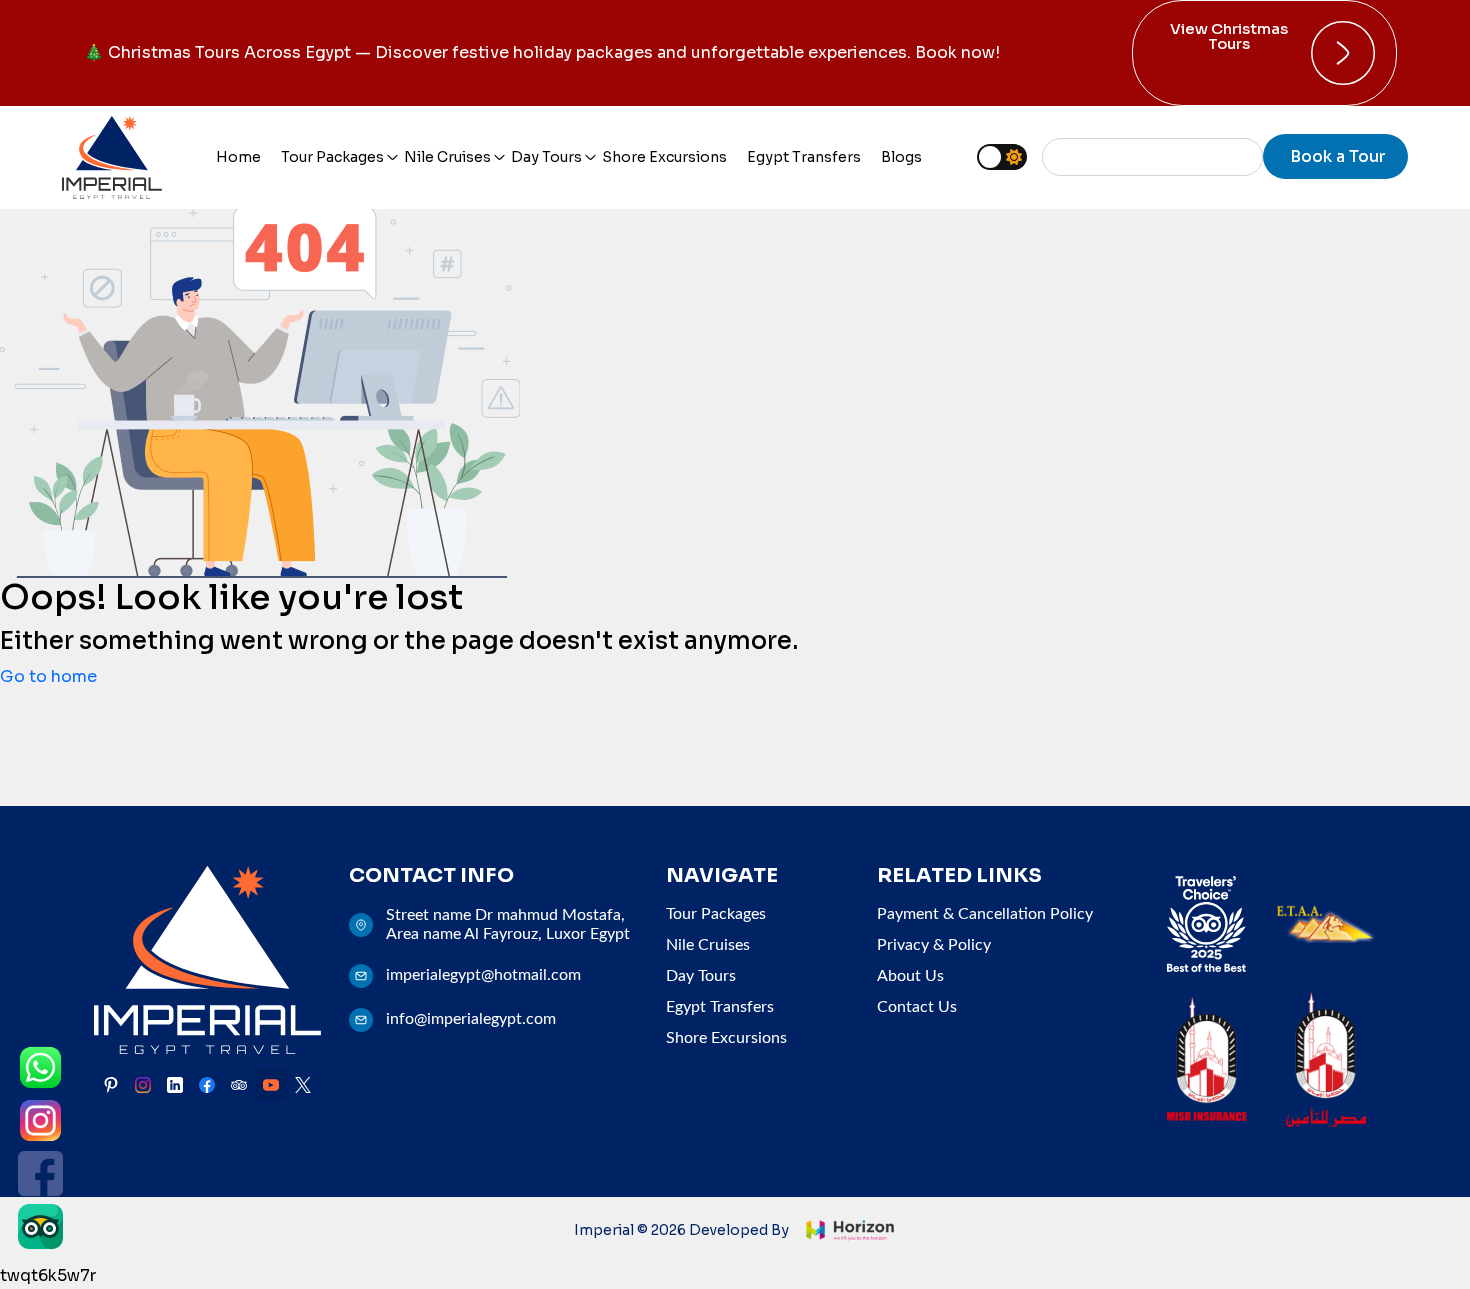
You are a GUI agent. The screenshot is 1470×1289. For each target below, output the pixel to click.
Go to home (48, 676)
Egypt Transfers (804, 157)
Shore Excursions (664, 157)
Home (238, 157)
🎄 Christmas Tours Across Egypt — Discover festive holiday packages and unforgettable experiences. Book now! (542, 52)
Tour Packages (332, 157)
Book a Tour (1338, 156)
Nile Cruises (447, 157)
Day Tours (546, 157)
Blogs (901, 157)
